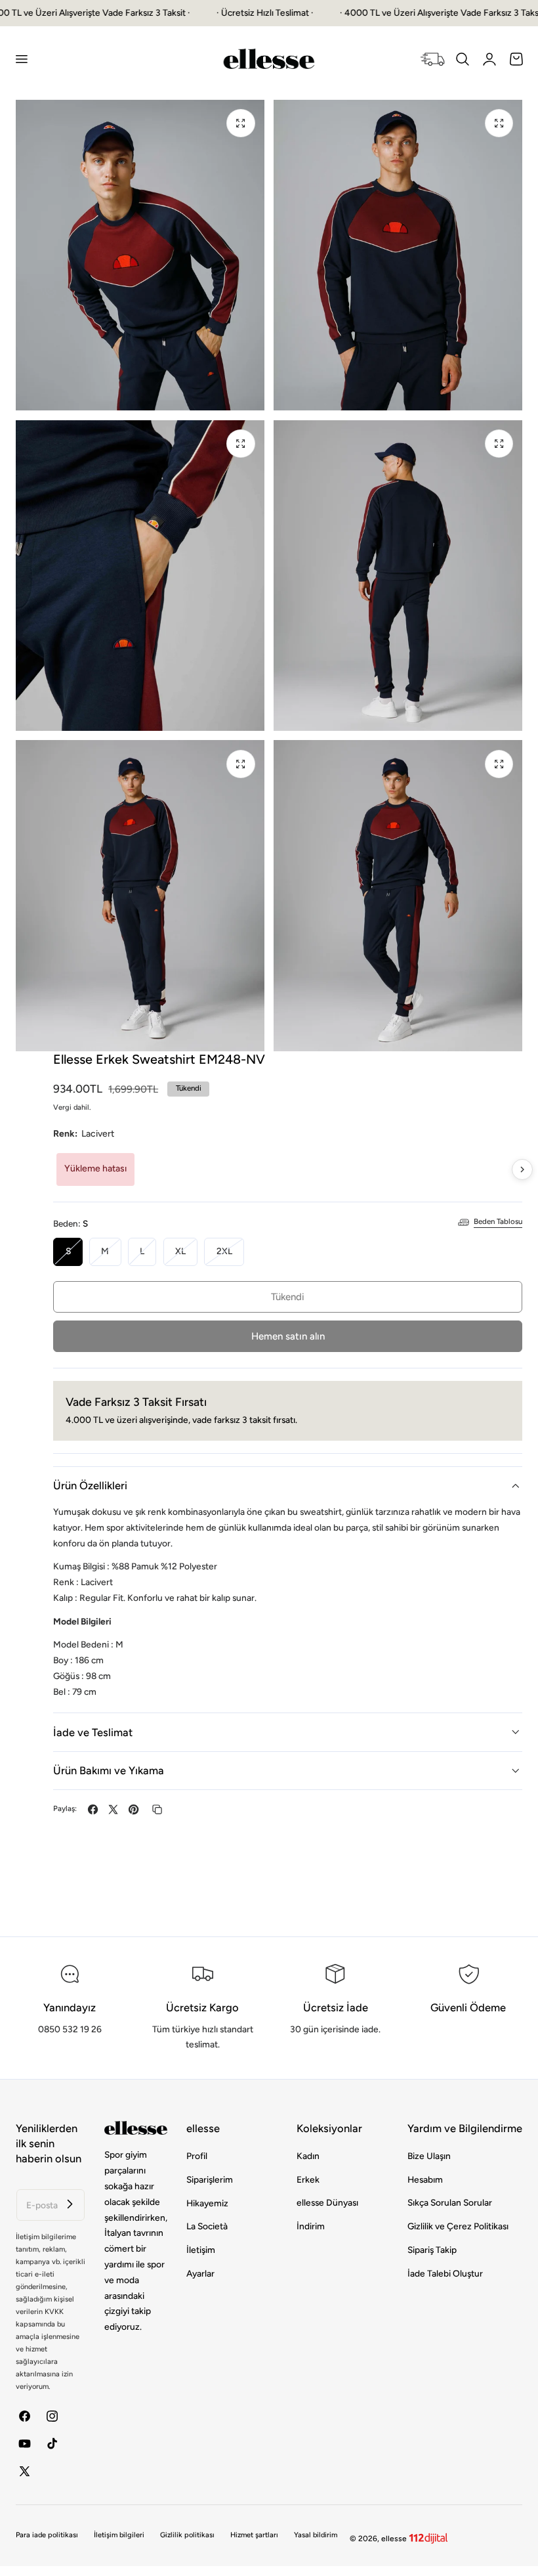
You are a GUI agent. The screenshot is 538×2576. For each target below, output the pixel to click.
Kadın (308, 2156)
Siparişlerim (210, 2179)
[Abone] (70, 2204)
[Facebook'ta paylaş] (93, 1809)
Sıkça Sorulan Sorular (450, 2203)
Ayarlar (200, 2273)
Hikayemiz (207, 2203)
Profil (197, 2156)
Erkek (308, 2179)
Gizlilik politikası (187, 2535)
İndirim (311, 2226)
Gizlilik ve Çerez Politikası (458, 2226)
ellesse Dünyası (327, 2203)
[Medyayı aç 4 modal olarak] (499, 444)
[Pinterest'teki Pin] (134, 1809)
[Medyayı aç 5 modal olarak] (240, 764)
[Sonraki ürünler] (522, 1169)
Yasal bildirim (316, 2535)
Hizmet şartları (254, 2535)
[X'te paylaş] (113, 1809)
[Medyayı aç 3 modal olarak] (240, 444)
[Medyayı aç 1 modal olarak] (240, 123)
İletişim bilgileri (119, 2535)
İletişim (201, 2250)
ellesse (394, 2539)
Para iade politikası (47, 2535)
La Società (207, 2226)
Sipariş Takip (432, 2250)
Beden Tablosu (498, 1221)
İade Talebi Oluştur (445, 2273)
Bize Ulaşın (429, 2156)
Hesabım (425, 2179)
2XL (230, 1255)
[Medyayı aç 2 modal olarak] (499, 123)
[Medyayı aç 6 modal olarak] (499, 764)
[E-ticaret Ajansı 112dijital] (428, 2536)
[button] (21, 59)
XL (186, 1255)
